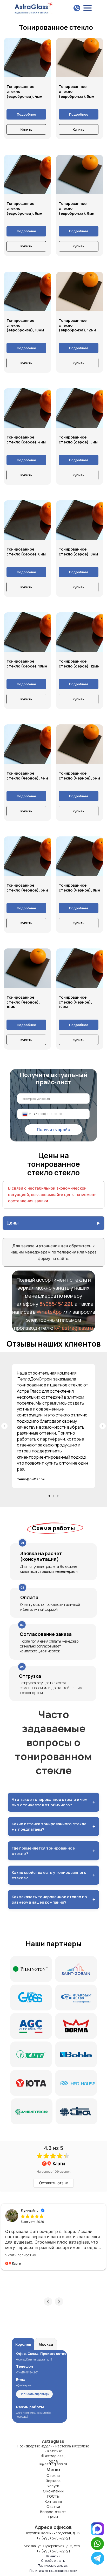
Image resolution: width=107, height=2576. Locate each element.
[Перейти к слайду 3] (58, 1496)
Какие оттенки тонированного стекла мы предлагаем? (53, 1827)
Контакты (53, 2501)
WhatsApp (50, 1312)
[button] (48, 2302)
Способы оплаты (53, 2561)
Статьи (53, 2507)
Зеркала (53, 2481)
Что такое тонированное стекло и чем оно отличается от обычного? (53, 1802)
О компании (53, 2491)
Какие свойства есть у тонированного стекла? (53, 1875)
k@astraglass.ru (74, 1328)
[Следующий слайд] (103, 1426)
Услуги (53, 2486)
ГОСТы (53, 2496)
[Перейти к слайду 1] (49, 1496)
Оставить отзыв (54, 2183)
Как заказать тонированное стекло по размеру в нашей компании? (53, 1899)
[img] (98, 2558)
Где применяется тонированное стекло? (53, 1851)
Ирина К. (29, 2210)
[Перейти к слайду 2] (53, 1496)
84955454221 (56, 1304)
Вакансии (53, 2556)
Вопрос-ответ (53, 2512)
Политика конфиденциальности (53, 2571)
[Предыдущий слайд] (4, 1426)
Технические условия (53, 2566)
